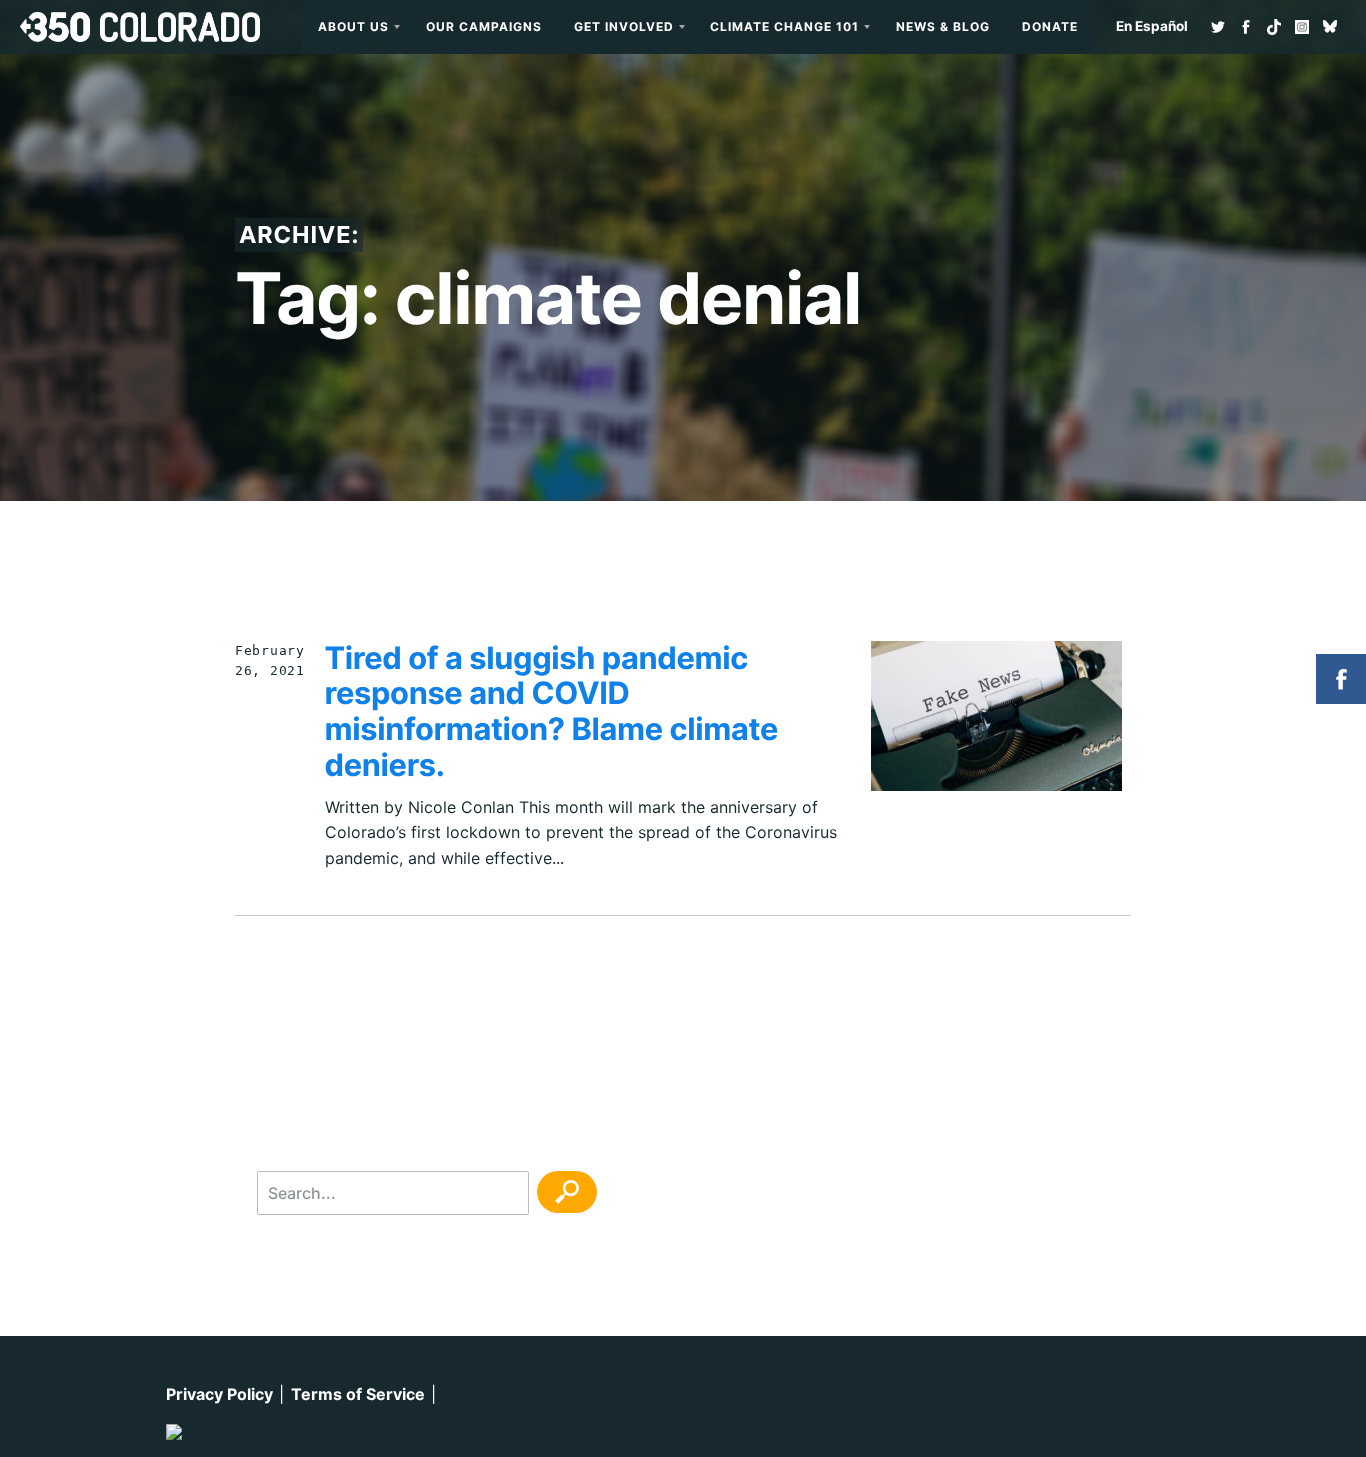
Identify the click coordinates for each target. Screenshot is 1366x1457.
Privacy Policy (219, 1394)
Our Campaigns (484, 26)
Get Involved (624, 26)
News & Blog (943, 26)
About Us (353, 26)
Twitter (1218, 27)
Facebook (1246, 27)
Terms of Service (358, 1394)
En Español (1152, 26)
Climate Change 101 (784, 26)
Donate (1050, 26)
